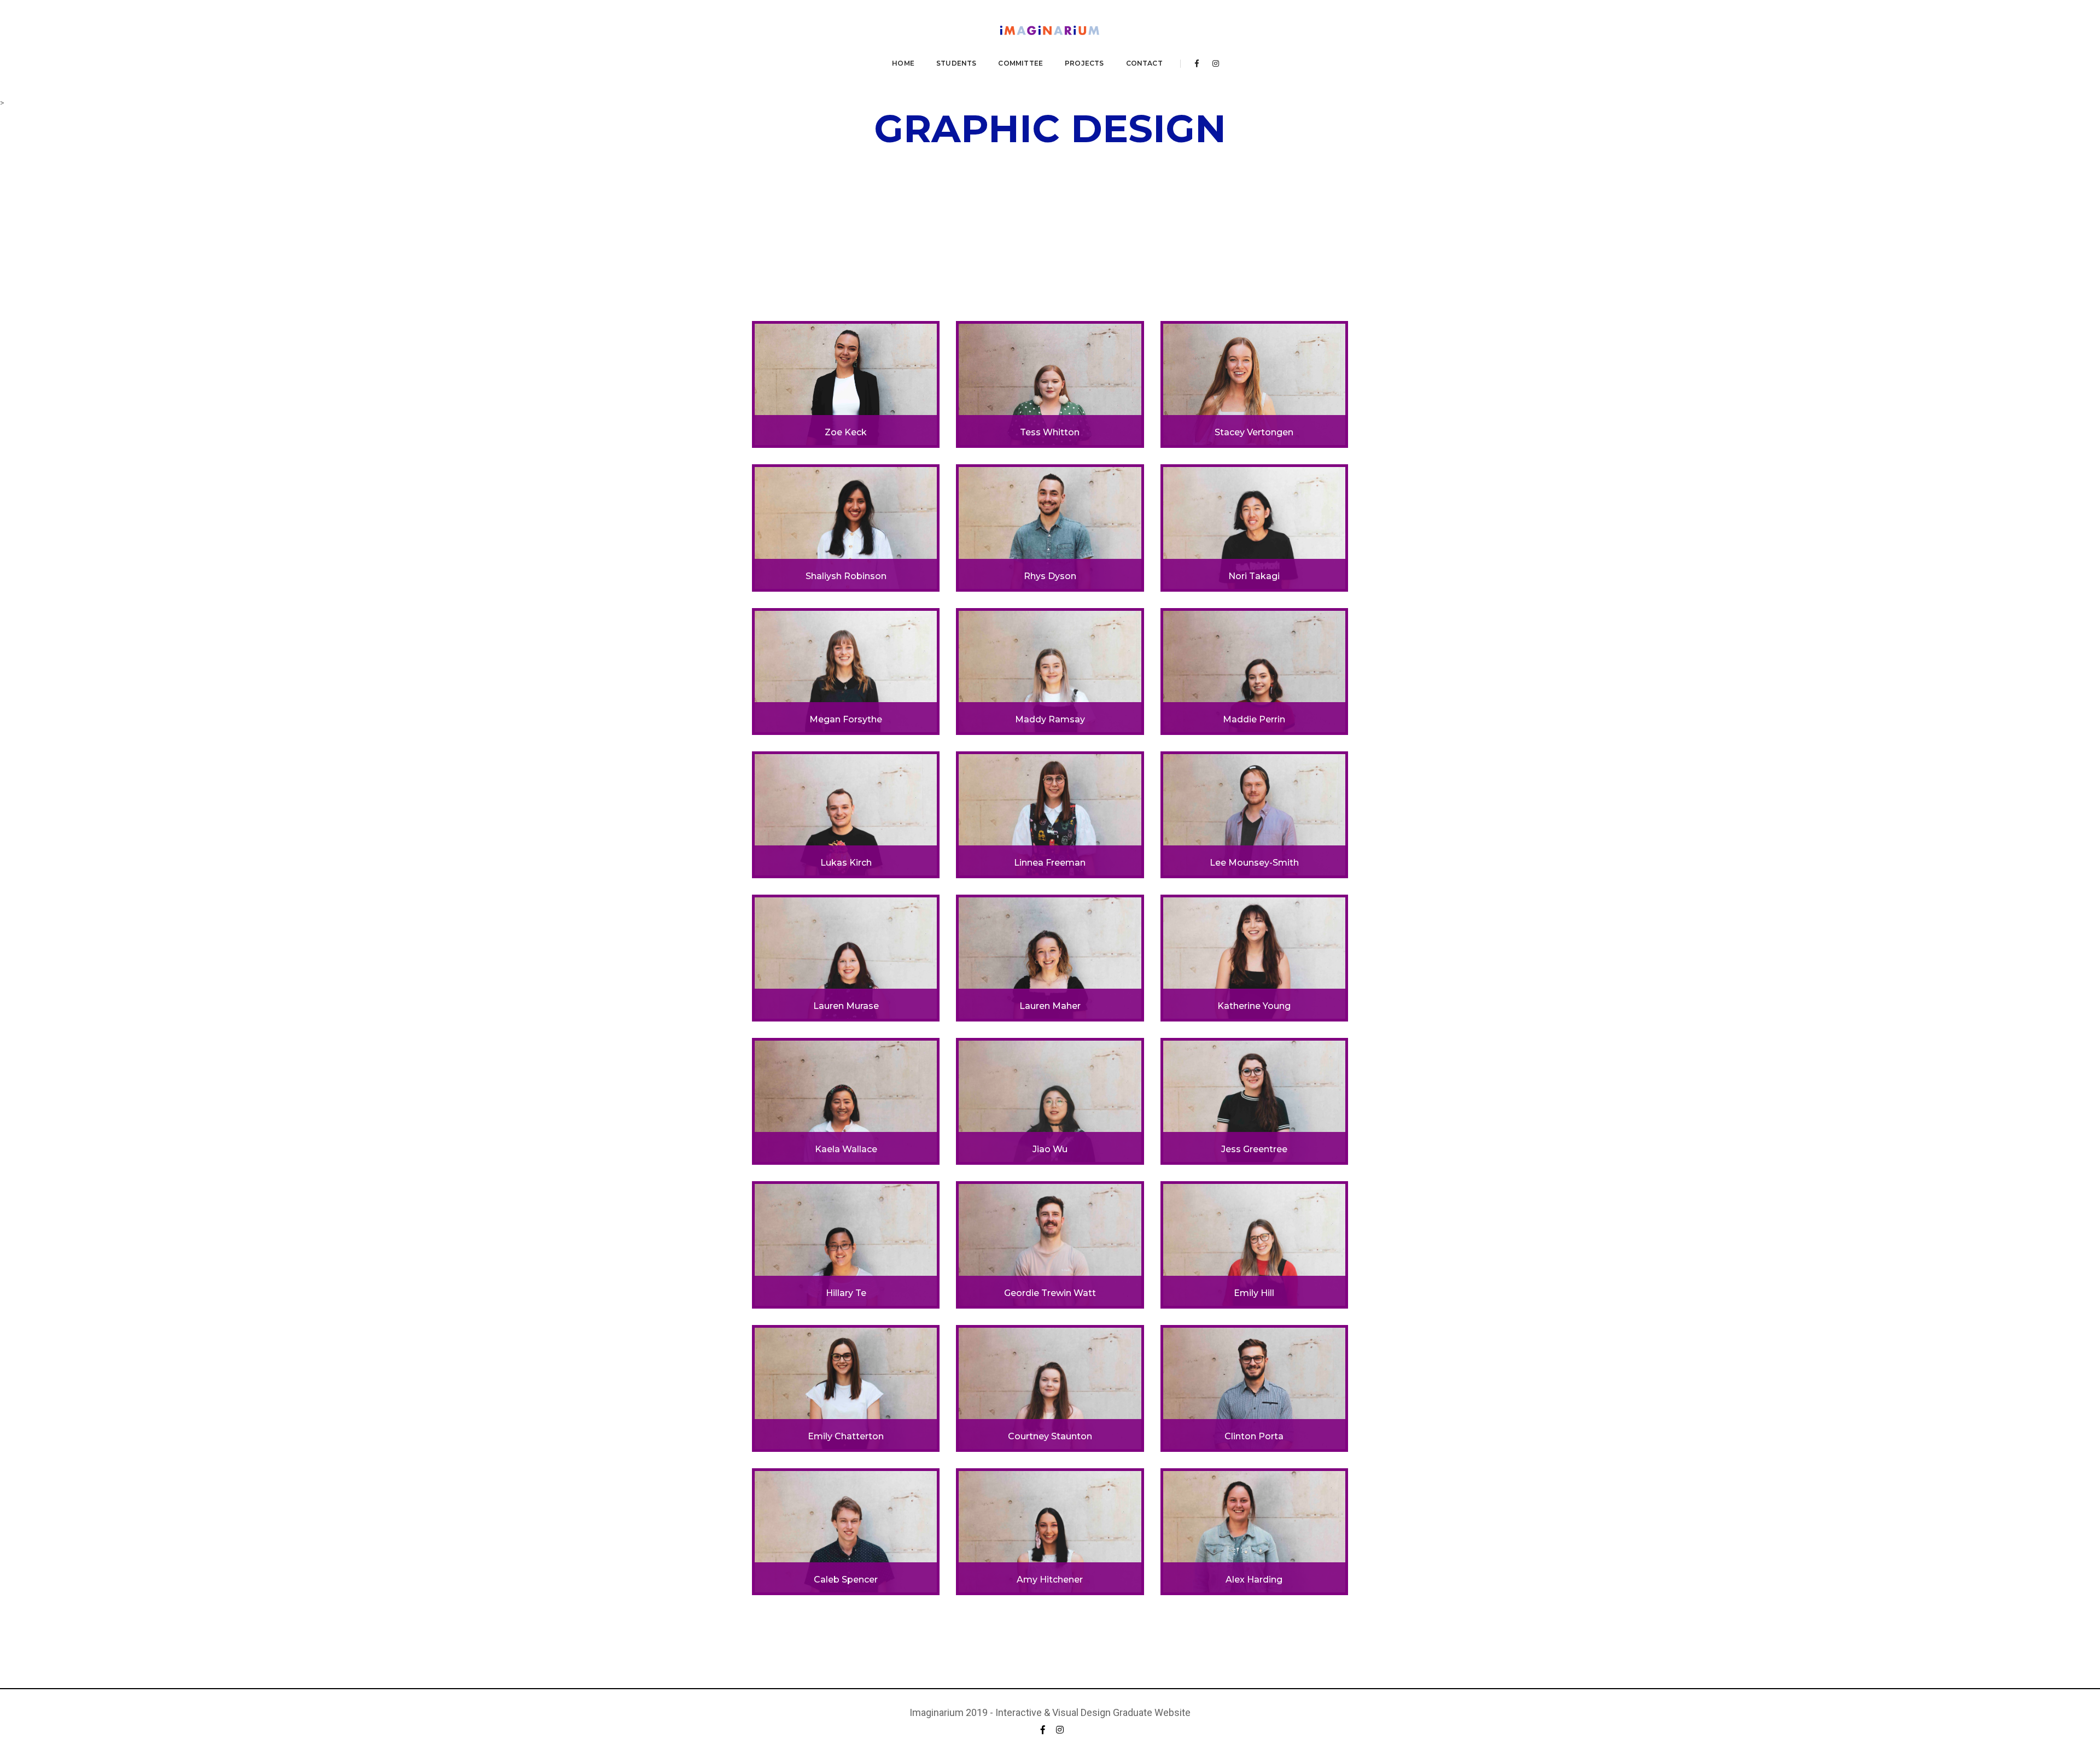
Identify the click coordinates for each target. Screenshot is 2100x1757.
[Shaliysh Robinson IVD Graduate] (846, 527)
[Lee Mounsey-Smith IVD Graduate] (1254, 814)
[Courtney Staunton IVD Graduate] (1050, 1387)
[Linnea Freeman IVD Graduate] (1050, 814)
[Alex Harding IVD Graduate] (1254, 1531)
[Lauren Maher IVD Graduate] (1050, 958)
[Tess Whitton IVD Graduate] (1050, 384)
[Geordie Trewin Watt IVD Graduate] (1050, 1244)
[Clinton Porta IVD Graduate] (1254, 1387)
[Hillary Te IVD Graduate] (846, 1244)
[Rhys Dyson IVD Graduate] (1050, 527)
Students (956, 63)
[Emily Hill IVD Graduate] (1254, 1244)
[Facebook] (1197, 63)
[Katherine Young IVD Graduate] (1254, 958)
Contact (1144, 63)
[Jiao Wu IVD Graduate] (1050, 1101)
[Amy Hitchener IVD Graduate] (1050, 1531)
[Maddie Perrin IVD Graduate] (1254, 670)
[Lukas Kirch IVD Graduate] (846, 814)
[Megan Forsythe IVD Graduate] (846, 670)
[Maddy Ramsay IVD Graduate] (1050, 670)
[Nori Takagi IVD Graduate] (1254, 527)
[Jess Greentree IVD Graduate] (1254, 1101)
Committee (1020, 63)
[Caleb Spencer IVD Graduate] (846, 1531)
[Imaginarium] (1050, 32)
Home (903, 63)
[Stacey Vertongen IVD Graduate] (1254, 384)
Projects (1084, 63)
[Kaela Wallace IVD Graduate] (846, 1101)
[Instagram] (1213, 63)
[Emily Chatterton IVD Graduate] (846, 1387)
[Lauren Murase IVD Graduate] (846, 958)
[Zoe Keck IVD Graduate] (846, 384)
